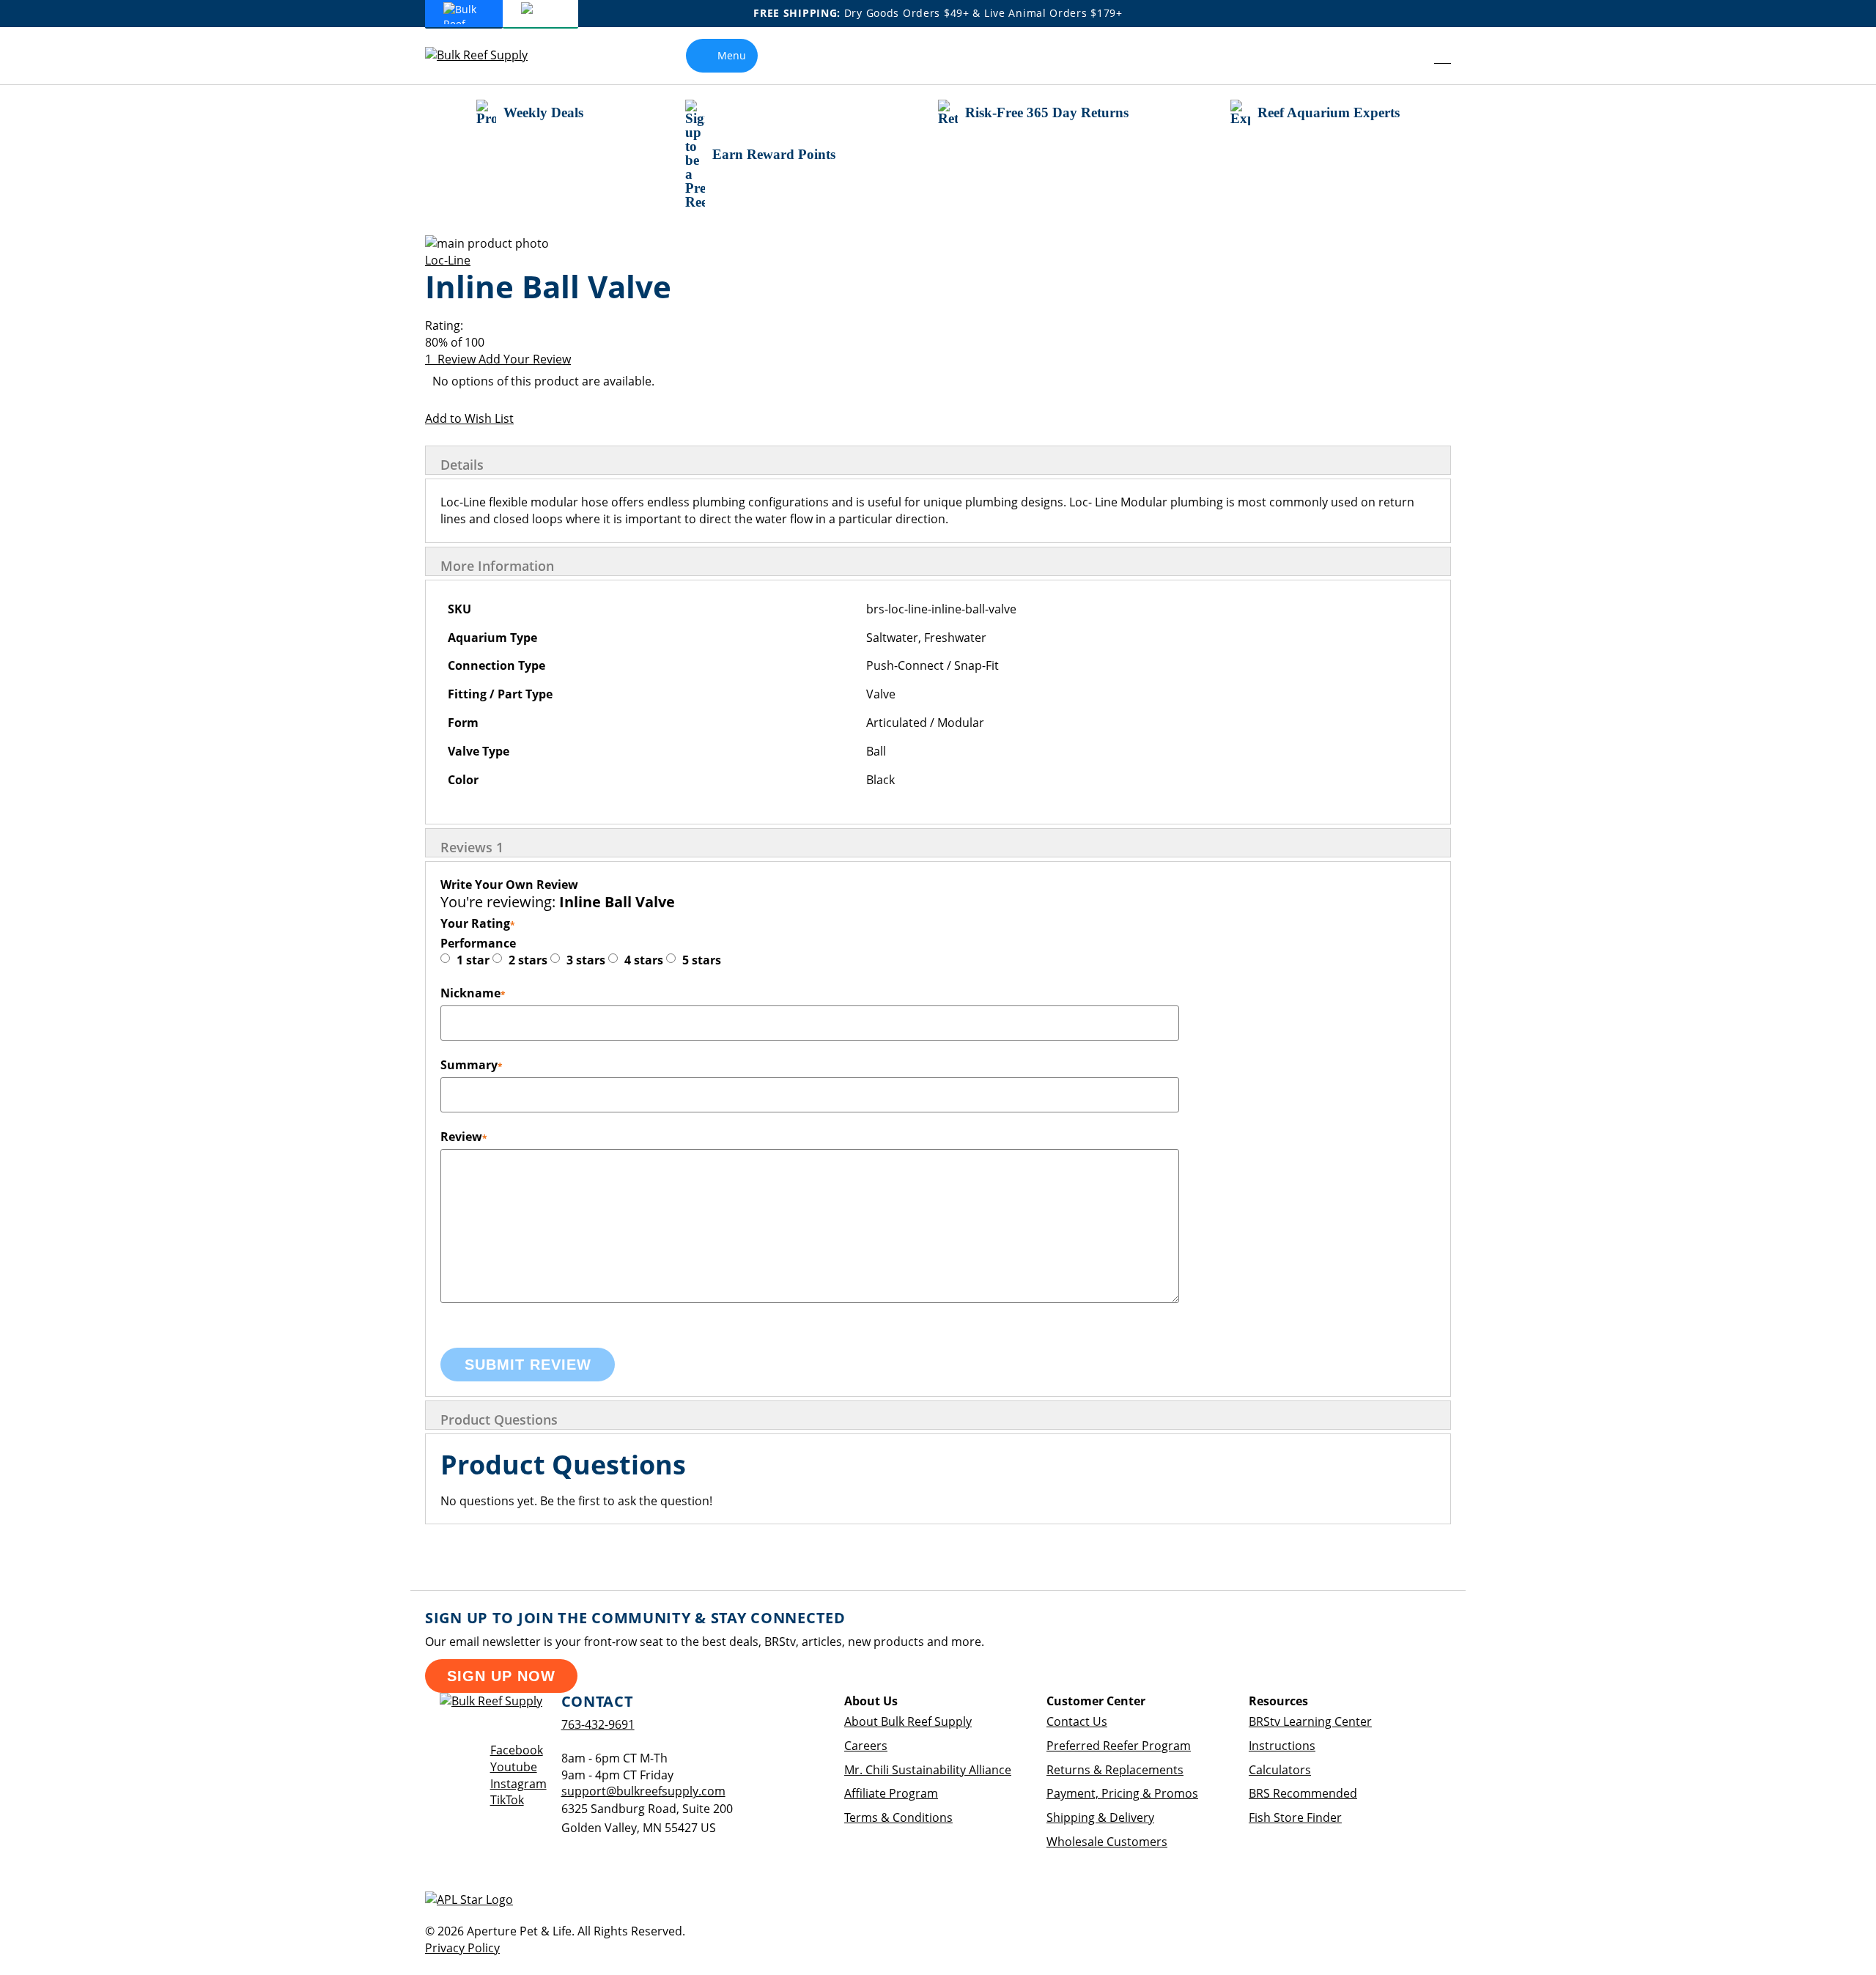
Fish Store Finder (1295, 1817)
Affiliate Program (891, 1793)
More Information (497, 566)
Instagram (518, 1784)
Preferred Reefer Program (1119, 1746)
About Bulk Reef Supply (908, 1721)
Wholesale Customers (1107, 1842)
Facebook (517, 1750)
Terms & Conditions (898, 1817)
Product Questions (499, 1420)
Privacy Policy (462, 1948)
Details (462, 465)
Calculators (1280, 1770)
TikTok (507, 1800)
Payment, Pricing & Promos (1122, 1793)
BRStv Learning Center (1310, 1721)
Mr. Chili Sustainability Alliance (928, 1770)
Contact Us (1077, 1721)
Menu (732, 55)
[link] (1410, 56)
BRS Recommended (1303, 1793)
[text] (938, 343)
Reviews (472, 847)
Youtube (514, 1767)
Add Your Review (525, 359)
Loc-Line (448, 260)
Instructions (1282, 1746)
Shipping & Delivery (1100, 1817)
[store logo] (487, 55)
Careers (866, 1746)
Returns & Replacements (1115, 1770)
